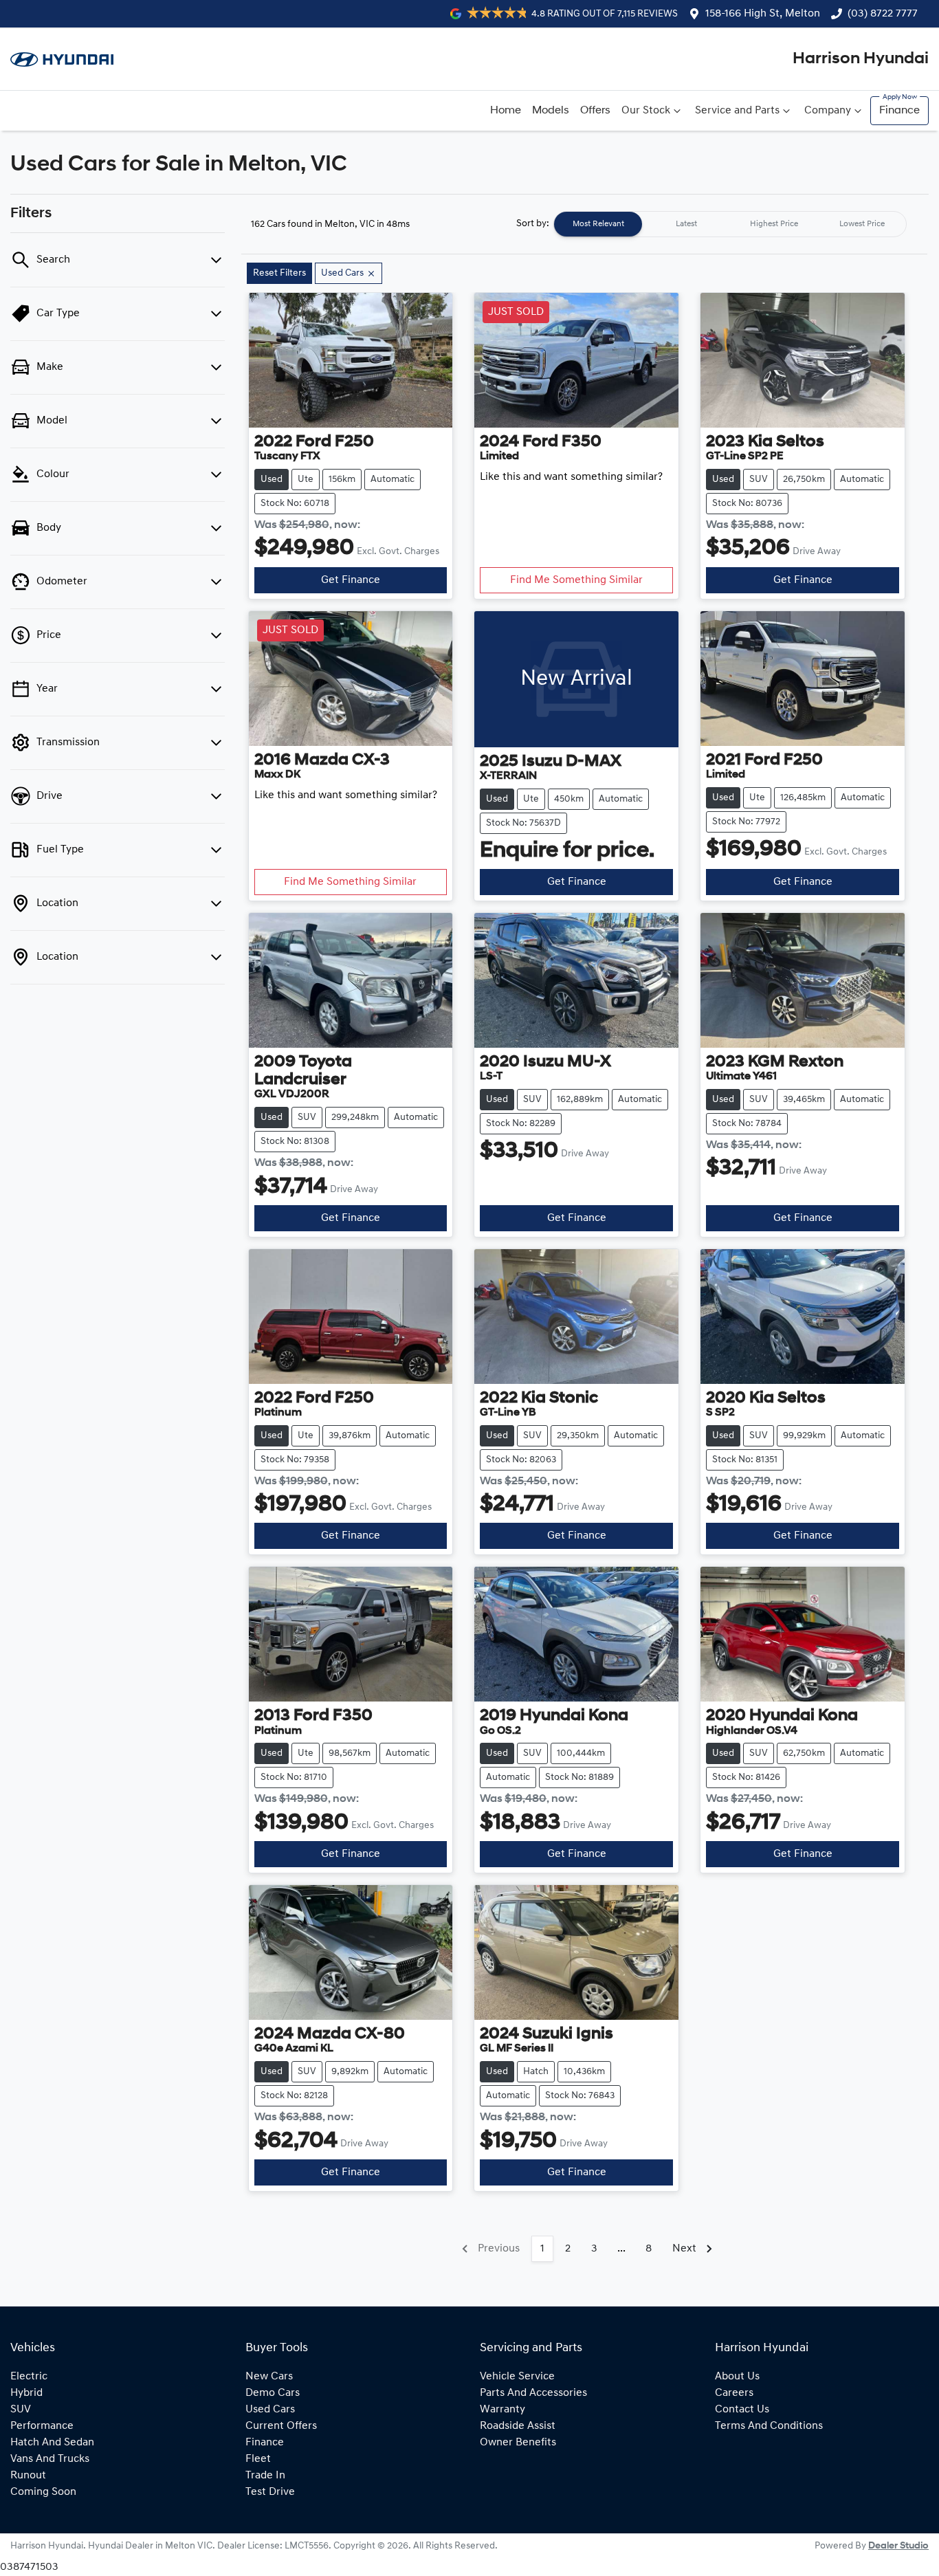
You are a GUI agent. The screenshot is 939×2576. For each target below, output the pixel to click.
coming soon (43, 2492)
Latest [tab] (686, 224)
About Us (737, 2377)
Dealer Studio (898, 2546)
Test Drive (270, 2492)
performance (42, 2426)
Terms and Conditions (769, 2426)
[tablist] (730, 224)
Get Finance (351, 580)
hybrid (26, 2393)
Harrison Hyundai (861, 59)
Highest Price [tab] (774, 224)
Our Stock (646, 111)
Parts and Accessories (533, 2393)
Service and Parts (737, 111)
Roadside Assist (518, 2426)
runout (28, 2476)
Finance (899, 111)
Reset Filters (279, 273)
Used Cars (270, 2410)
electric (29, 2377)
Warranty (502, 2410)
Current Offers (281, 2426)
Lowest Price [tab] (862, 224)
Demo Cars (273, 2393)
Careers (734, 2393)
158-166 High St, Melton (763, 14)
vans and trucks (50, 2459)
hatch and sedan (52, 2443)
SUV (21, 2410)
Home (506, 111)
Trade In (265, 2476)
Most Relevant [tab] (598, 224)
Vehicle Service (517, 2377)
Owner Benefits (518, 2443)
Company (828, 111)
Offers (595, 111)
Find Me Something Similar (576, 580)
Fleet (258, 2459)
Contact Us (742, 2410)
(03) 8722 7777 (883, 14)
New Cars (269, 2377)
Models (551, 111)
